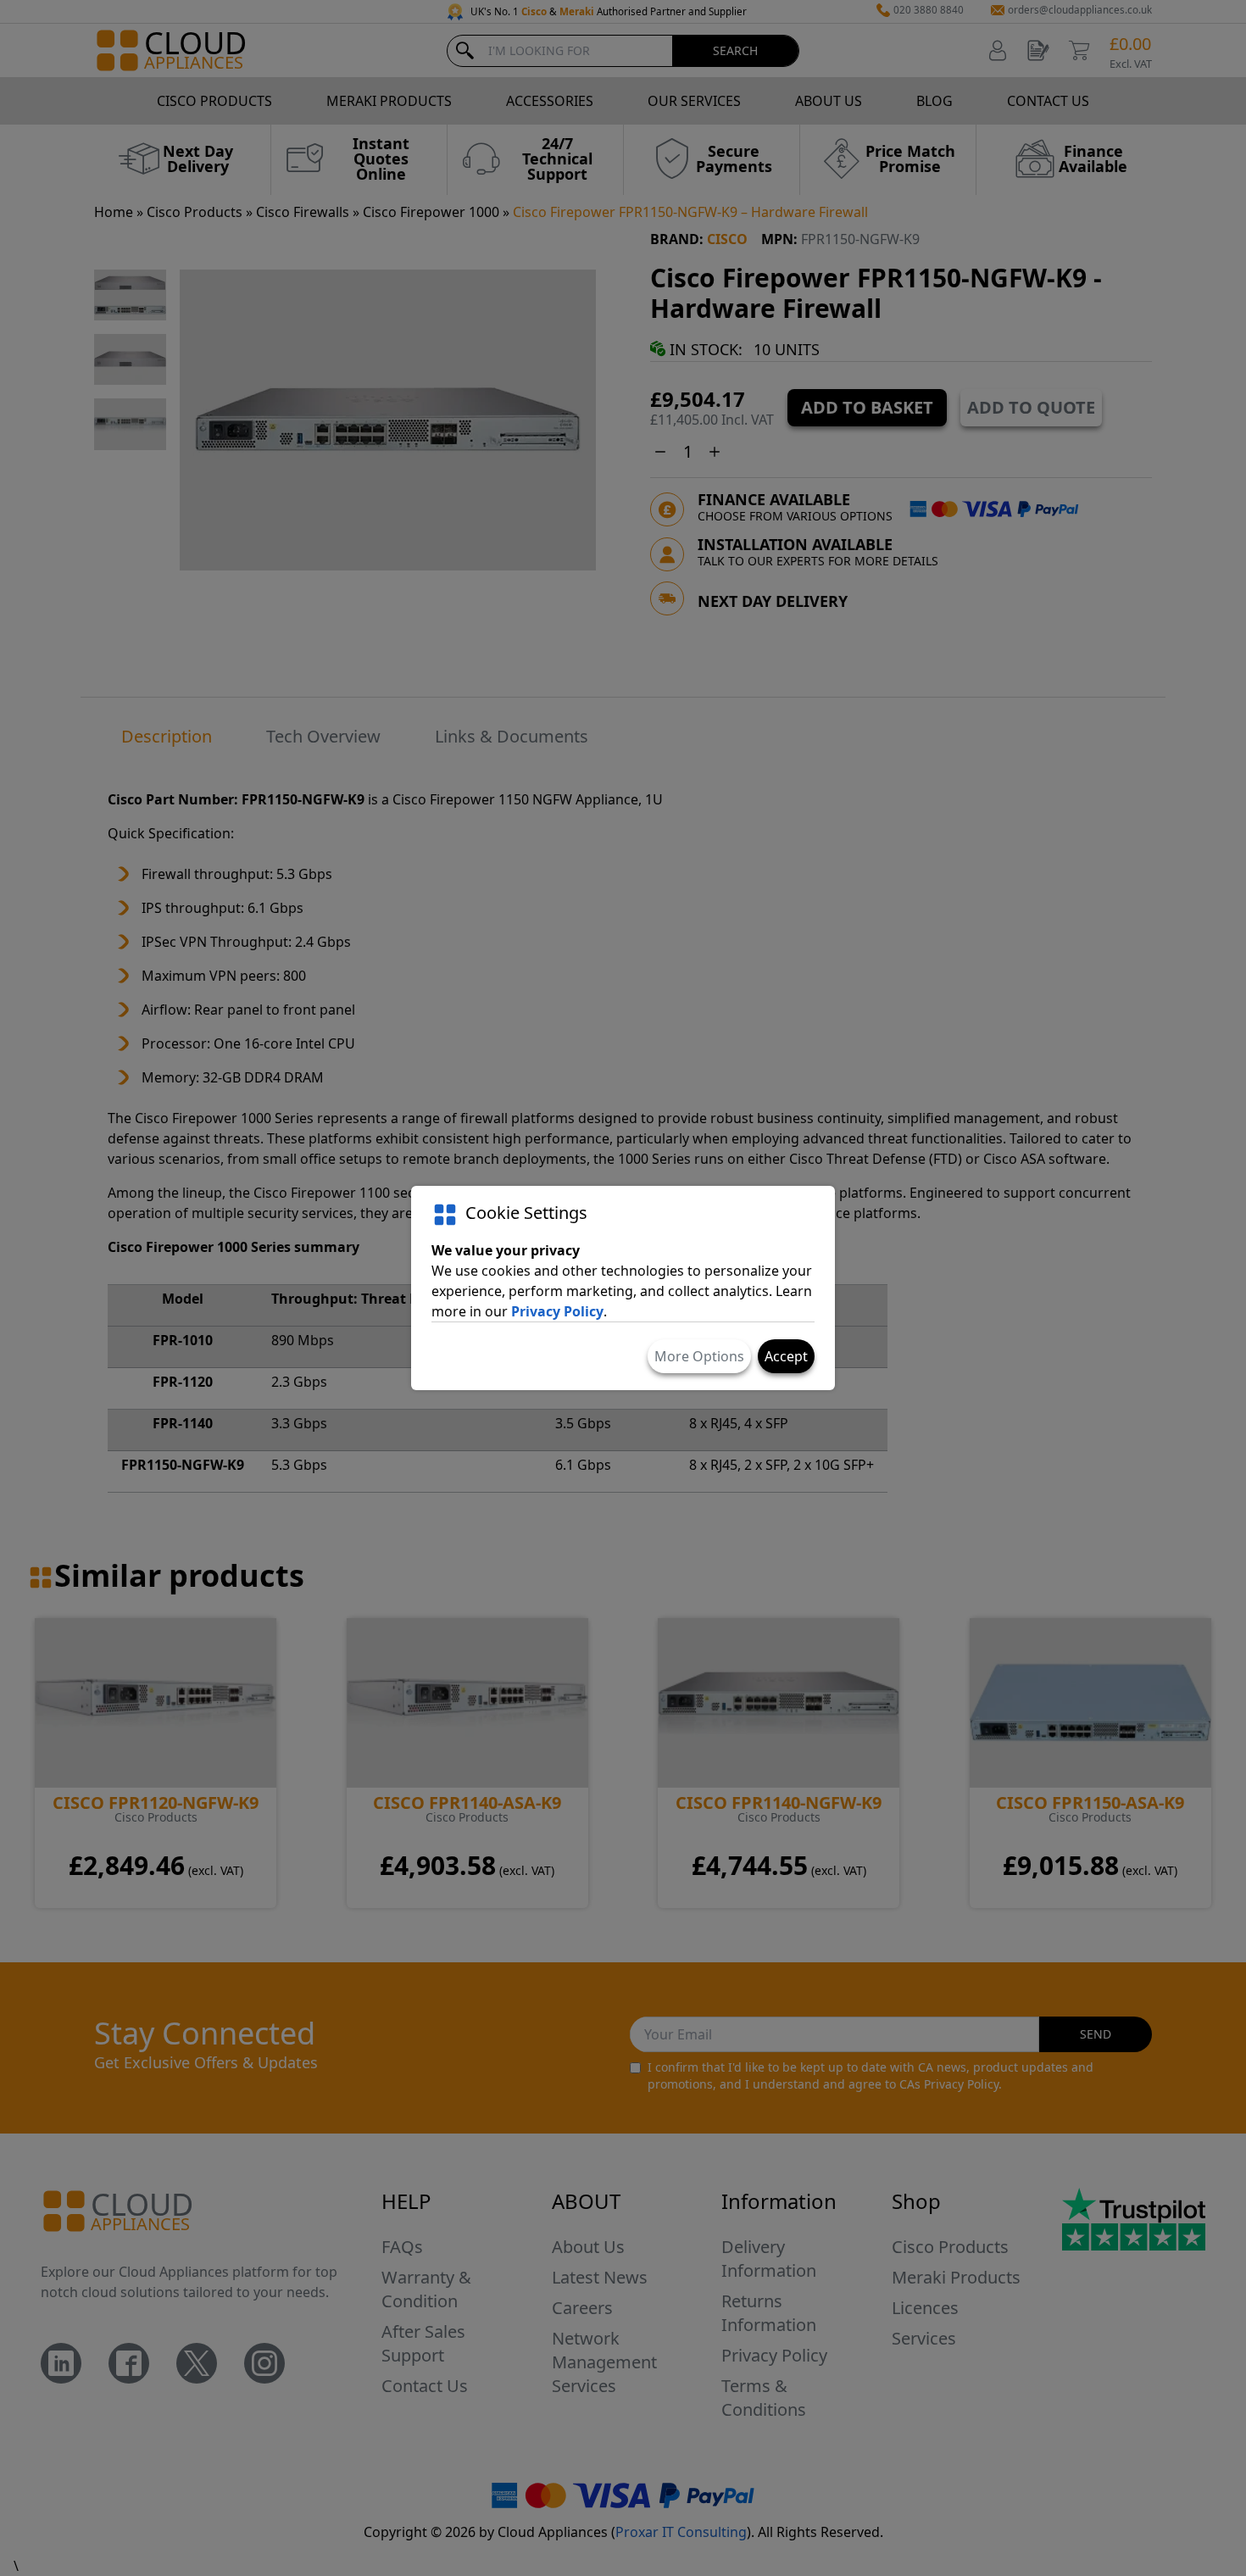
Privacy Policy (557, 1311)
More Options (699, 1356)
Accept (786, 1356)
